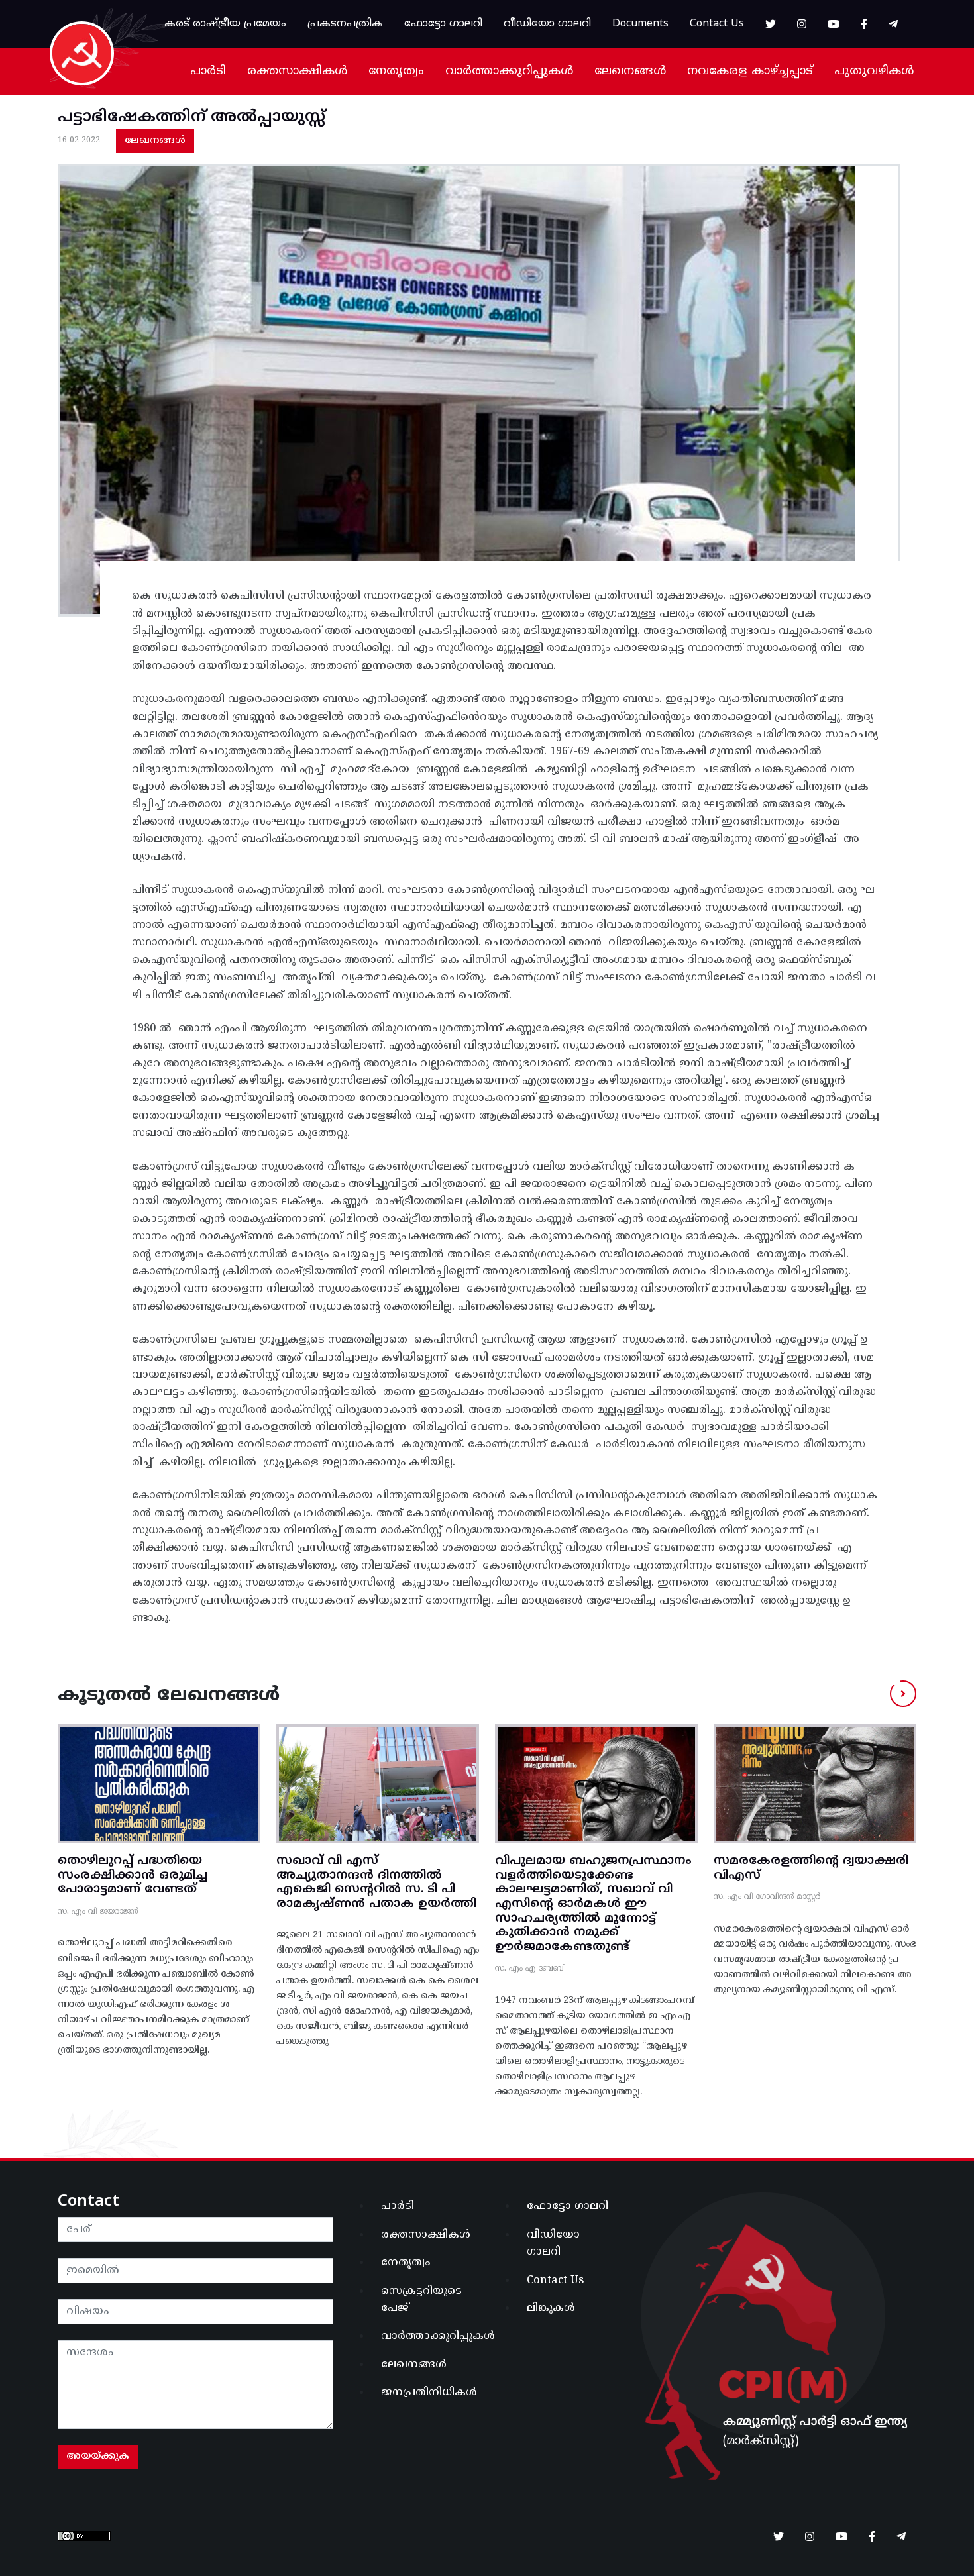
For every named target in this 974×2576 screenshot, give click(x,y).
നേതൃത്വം (396, 71)
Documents (640, 24)
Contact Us (717, 24)
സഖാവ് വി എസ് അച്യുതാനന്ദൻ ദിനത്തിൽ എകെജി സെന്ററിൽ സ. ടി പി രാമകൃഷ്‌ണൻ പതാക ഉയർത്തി (376, 1882)
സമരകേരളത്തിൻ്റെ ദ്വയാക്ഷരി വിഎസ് (811, 1868)
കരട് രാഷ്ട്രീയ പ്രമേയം (225, 24)
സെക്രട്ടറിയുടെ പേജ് (421, 2300)
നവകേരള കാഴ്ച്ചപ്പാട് (750, 71)
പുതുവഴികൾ (874, 71)
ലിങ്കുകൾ (551, 2308)
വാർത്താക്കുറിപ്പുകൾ (509, 71)
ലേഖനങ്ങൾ (630, 71)
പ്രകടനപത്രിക (345, 24)
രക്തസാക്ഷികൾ (297, 71)
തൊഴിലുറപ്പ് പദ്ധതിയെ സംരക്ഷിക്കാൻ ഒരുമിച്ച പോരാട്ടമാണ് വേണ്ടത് (133, 1875)
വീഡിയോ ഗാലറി (547, 24)
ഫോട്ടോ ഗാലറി (443, 24)
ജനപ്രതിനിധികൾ (429, 2393)
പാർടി (208, 71)
